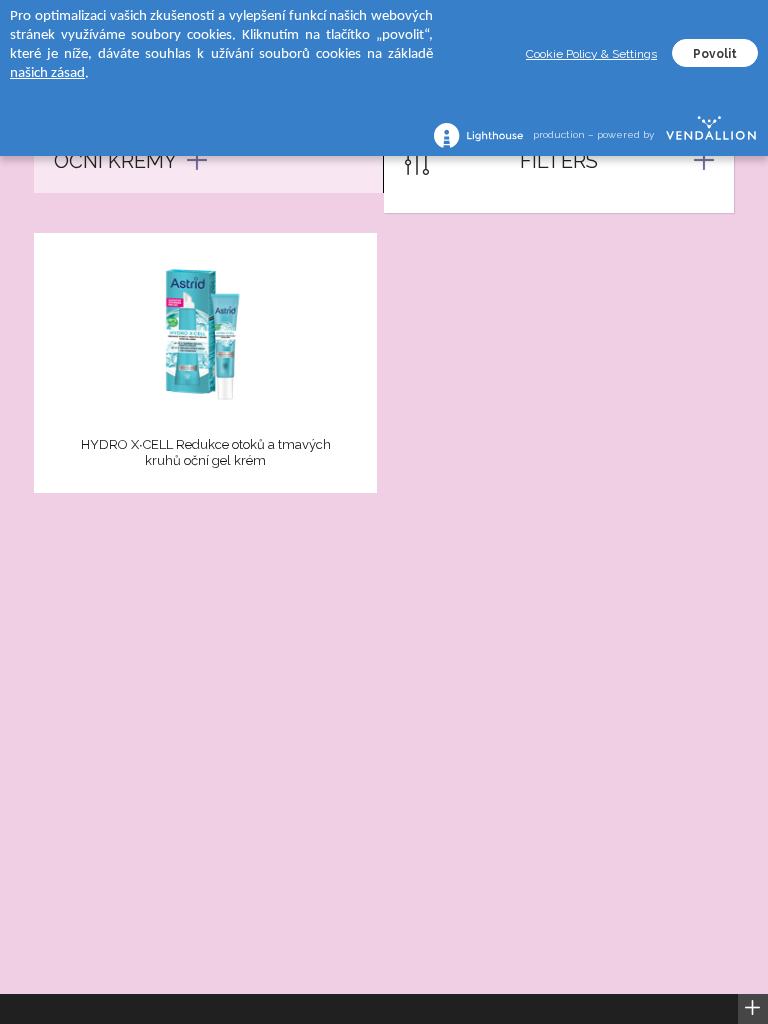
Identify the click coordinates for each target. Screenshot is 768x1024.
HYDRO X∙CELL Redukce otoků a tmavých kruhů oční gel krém (206, 452)
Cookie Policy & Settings (591, 54)
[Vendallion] (711, 135)
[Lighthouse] (478, 135)
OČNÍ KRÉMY (115, 161)
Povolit (715, 54)
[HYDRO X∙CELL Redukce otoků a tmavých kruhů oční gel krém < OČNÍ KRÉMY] (205, 338)
